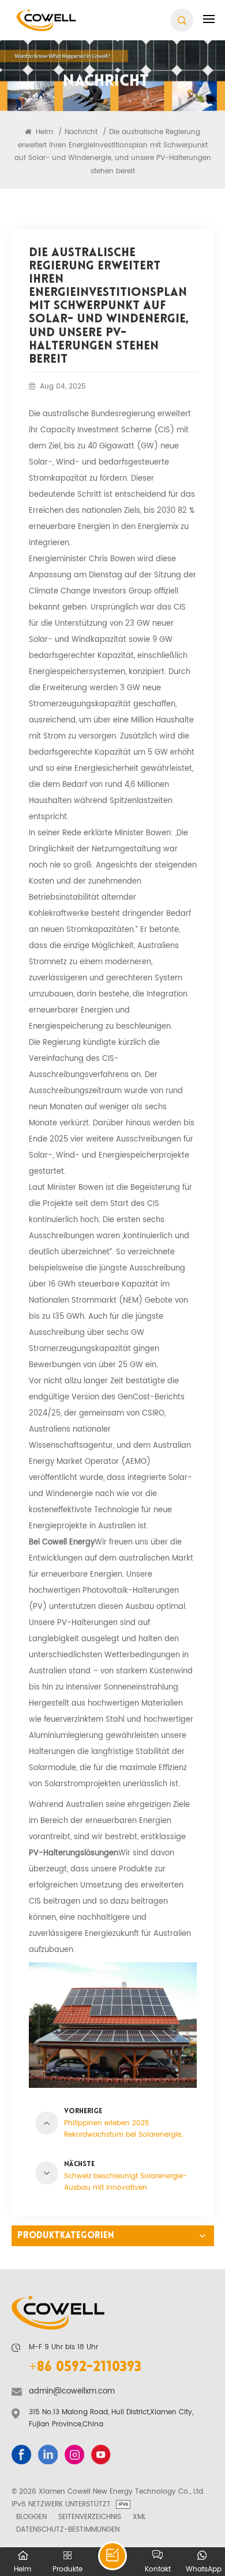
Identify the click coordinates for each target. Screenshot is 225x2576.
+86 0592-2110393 (85, 2368)
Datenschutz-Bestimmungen (68, 2529)
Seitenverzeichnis (90, 2517)
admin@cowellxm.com (72, 2392)
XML (139, 2517)
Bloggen (31, 2517)
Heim (43, 132)
